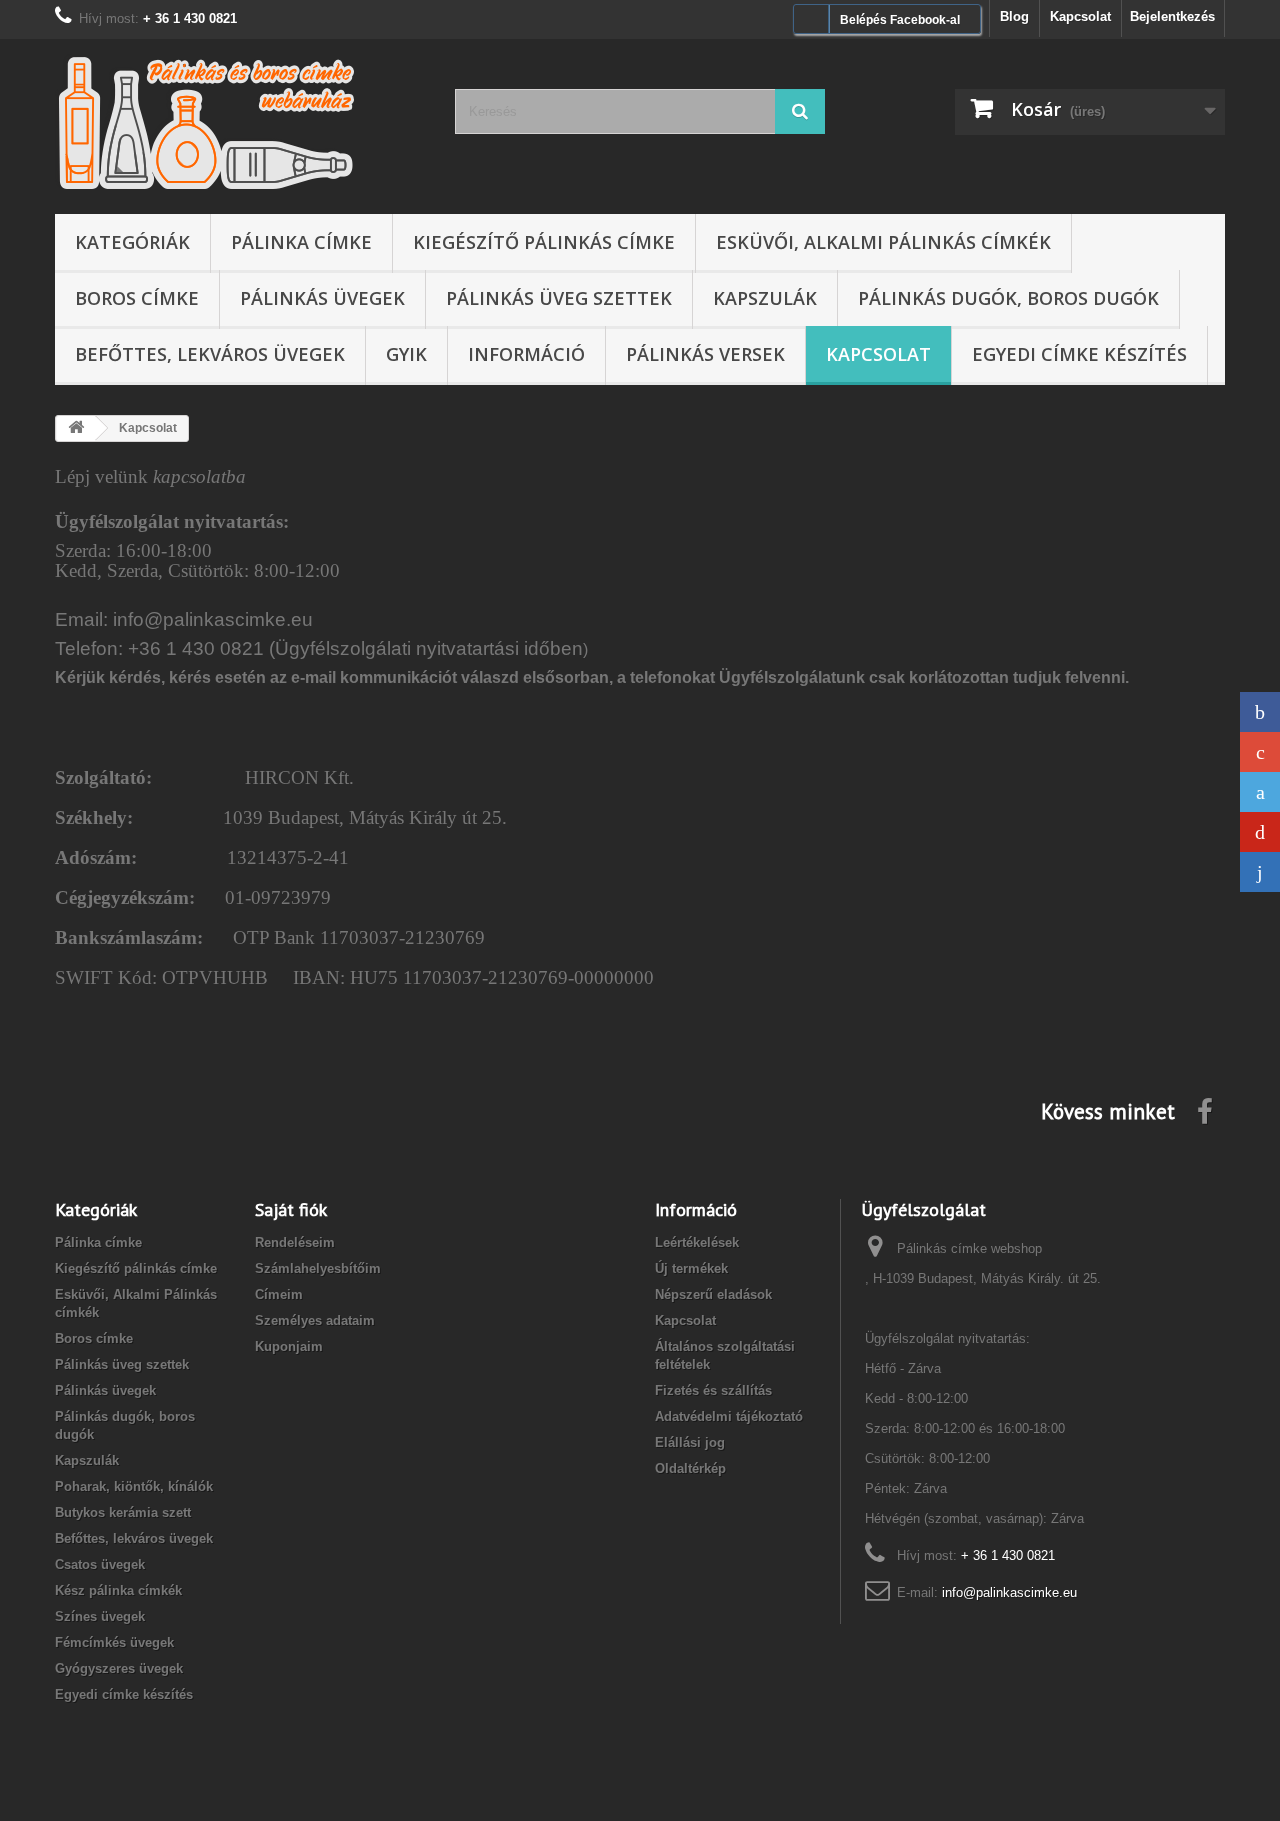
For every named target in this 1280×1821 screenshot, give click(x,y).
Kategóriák (132, 242)
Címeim (279, 1294)
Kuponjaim (289, 1346)
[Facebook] (1260, 712)
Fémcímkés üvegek (114, 1642)
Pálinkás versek (705, 354)
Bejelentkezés (1172, 16)
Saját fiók (291, 1209)
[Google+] (1260, 752)
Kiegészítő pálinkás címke (544, 242)
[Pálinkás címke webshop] (240, 121)
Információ (526, 354)
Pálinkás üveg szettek (559, 298)
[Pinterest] (1260, 832)
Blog (1014, 16)
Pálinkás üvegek (322, 298)
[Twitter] (1260, 792)
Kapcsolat (1080, 16)
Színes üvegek (100, 1616)
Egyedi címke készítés (1079, 354)
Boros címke (137, 298)
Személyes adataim (315, 1320)
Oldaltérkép (690, 1468)
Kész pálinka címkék (118, 1590)
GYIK (406, 354)
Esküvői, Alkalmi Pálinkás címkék (883, 242)
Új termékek (691, 1268)
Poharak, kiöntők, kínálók (134, 1486)
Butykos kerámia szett (123, 1512)
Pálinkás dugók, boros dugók (1008, 298)
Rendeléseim (295, 1242)
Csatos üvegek (100, 1564)
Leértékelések (697, 1242)
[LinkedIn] (1260, 872)
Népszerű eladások (713, 1294)
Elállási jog (690, 1442)
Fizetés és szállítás (713, 1390)
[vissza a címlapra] (76, 428)
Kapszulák (765, 298)
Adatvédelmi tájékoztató (729, 1416)
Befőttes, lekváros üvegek (210, 354)
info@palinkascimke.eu (1009, 1592)
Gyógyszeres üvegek (119, 1668)
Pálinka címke (301, 242)
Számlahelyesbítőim (318, 1268)
